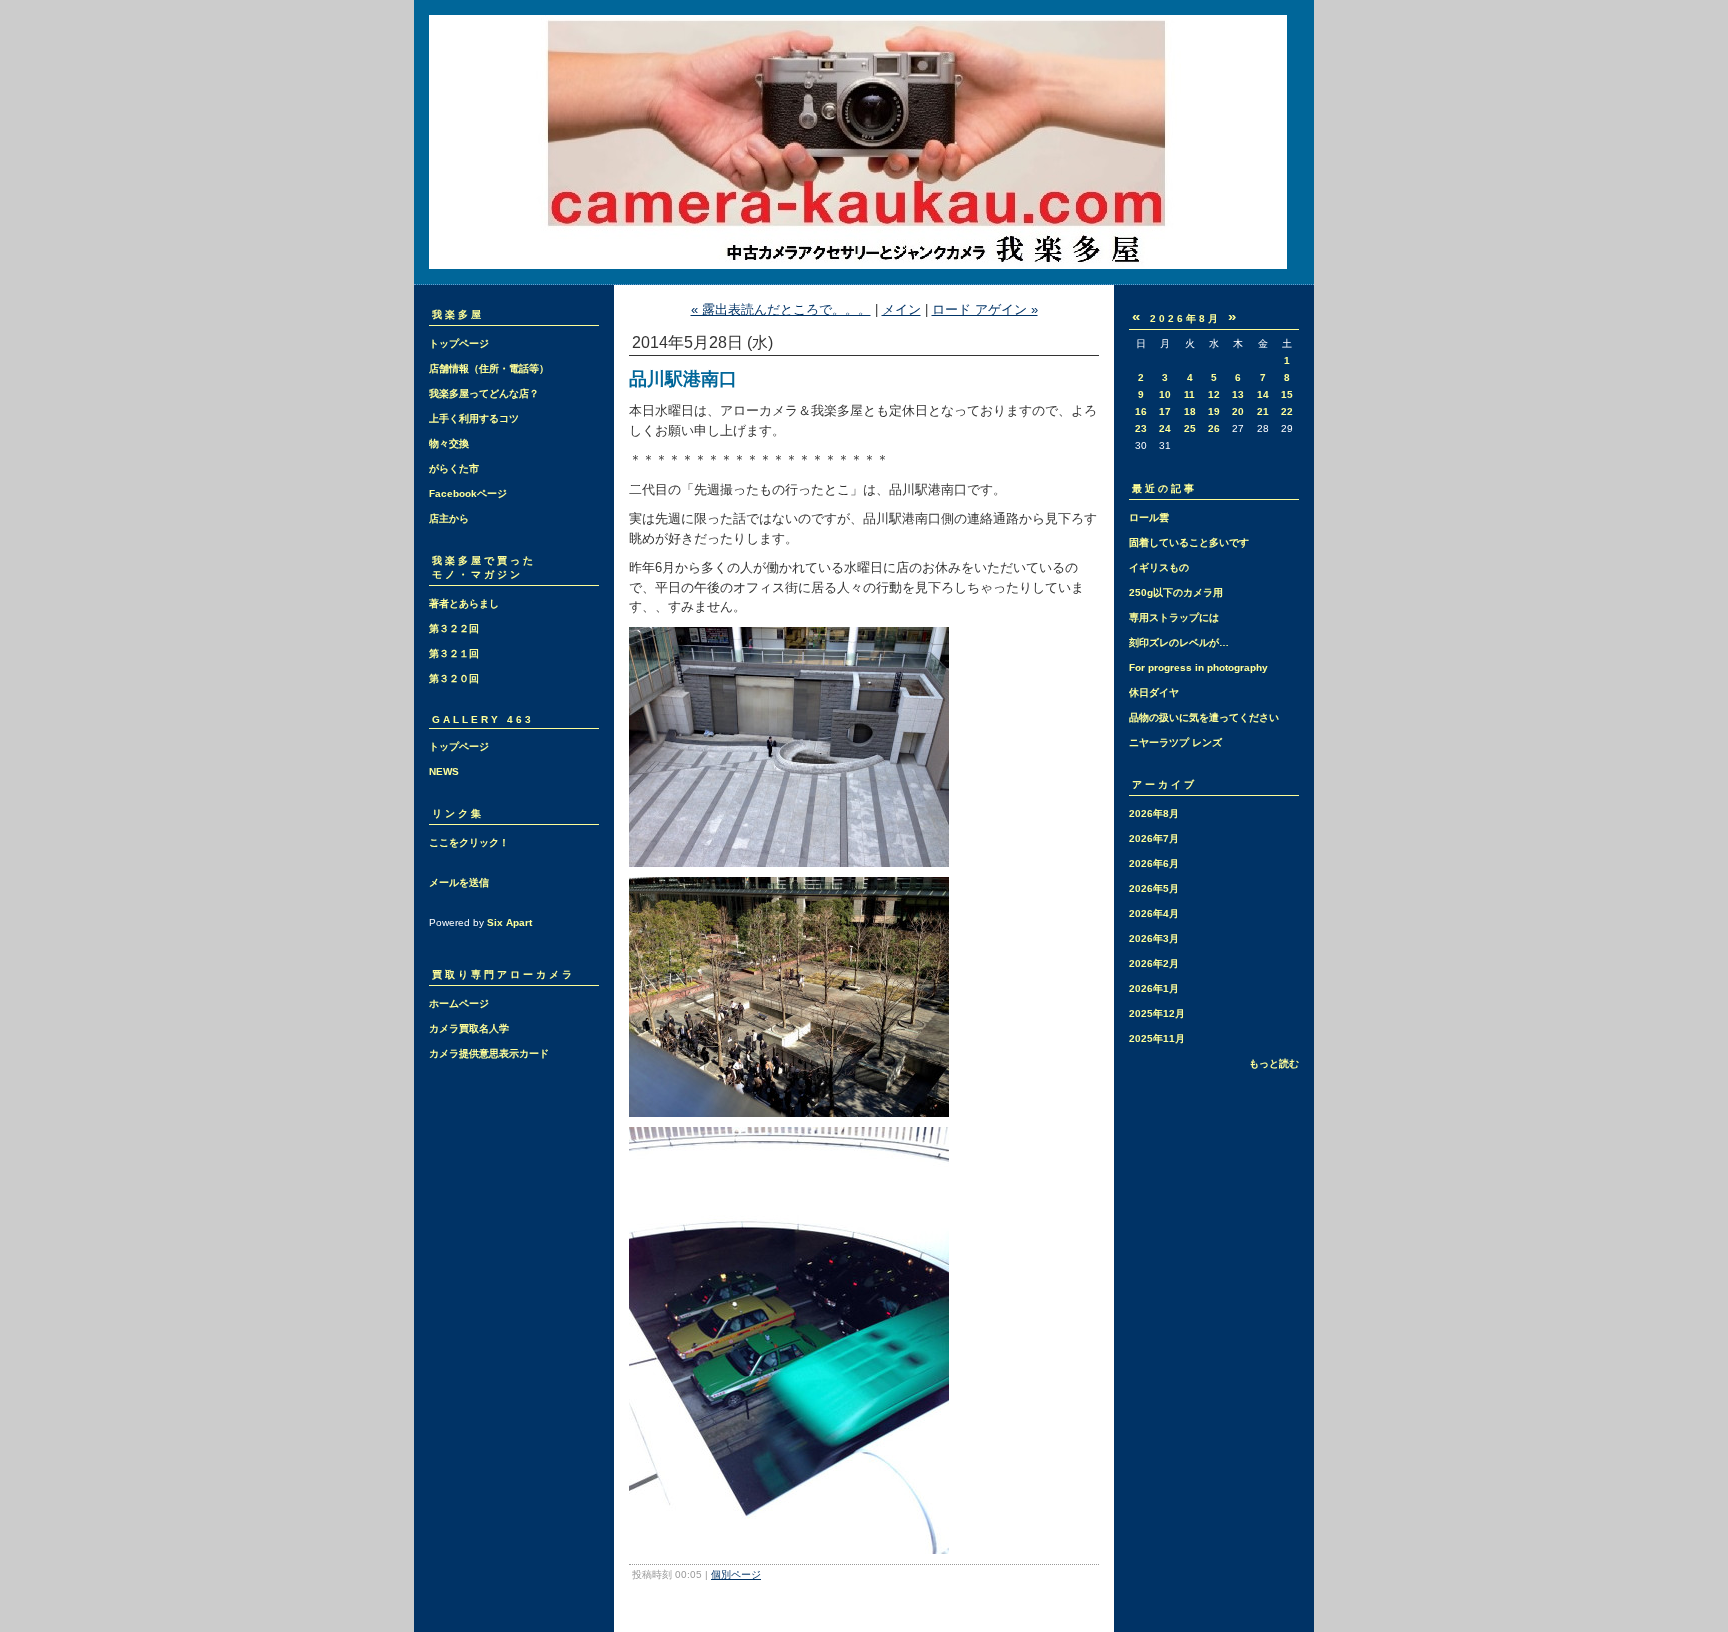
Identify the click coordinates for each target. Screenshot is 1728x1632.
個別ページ (736, 1574)
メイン (901, 309)
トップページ (459, 343)
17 (1165, 411)
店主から (449, 518)
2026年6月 (1154, 863)
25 (1190, 428)
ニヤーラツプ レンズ (1175, 742)
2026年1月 (1154, 988)
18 (1190, 411)
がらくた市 (454, 468)
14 (1263, 394)
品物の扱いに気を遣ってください (1204, 717)
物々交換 (449, 443)
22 (1287, 411)
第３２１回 (454, 653)
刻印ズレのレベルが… (1179, 642)
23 (1141, 428)
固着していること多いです (1189, 542)
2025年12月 (1157, 1013)
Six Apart (509, 922)
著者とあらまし (464, 603)
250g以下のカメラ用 (1176, 592)
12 (1214, 394)
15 (1287, 394)
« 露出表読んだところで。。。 (781, 309)
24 (1165, 428)
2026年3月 (1154, 938)
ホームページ (459, 1003)
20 (1238, 411)
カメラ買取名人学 (469, 1028)
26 (1214, 428)
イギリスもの (1159, 567)
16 (1141, 411)
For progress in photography (1198, 667)
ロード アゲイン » (985, 309)
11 (1189, 394)
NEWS (444, 771)
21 (1263, 411)
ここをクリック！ (469, 842)
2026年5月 (1154, 888)
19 (1214, 411)
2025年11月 (1157, 1038)
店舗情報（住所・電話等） (489, 368)
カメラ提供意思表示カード (489, 1053)
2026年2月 (1154, 963)
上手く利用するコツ (474, 418)
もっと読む (1274, 1063)
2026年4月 (1154, 913)
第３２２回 (454, 628)
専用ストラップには (1174, 617)
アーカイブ (1164, 784)
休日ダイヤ (1154, 692)
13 (1238, 394)
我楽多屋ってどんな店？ (484, 393)
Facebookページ (468, 493)
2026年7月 (1154, 838)
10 (1165, 394)
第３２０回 (454, 678)
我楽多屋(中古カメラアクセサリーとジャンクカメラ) (864, 142)
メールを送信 (459, 882)
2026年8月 (1154, 813)
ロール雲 (1149, 517)
